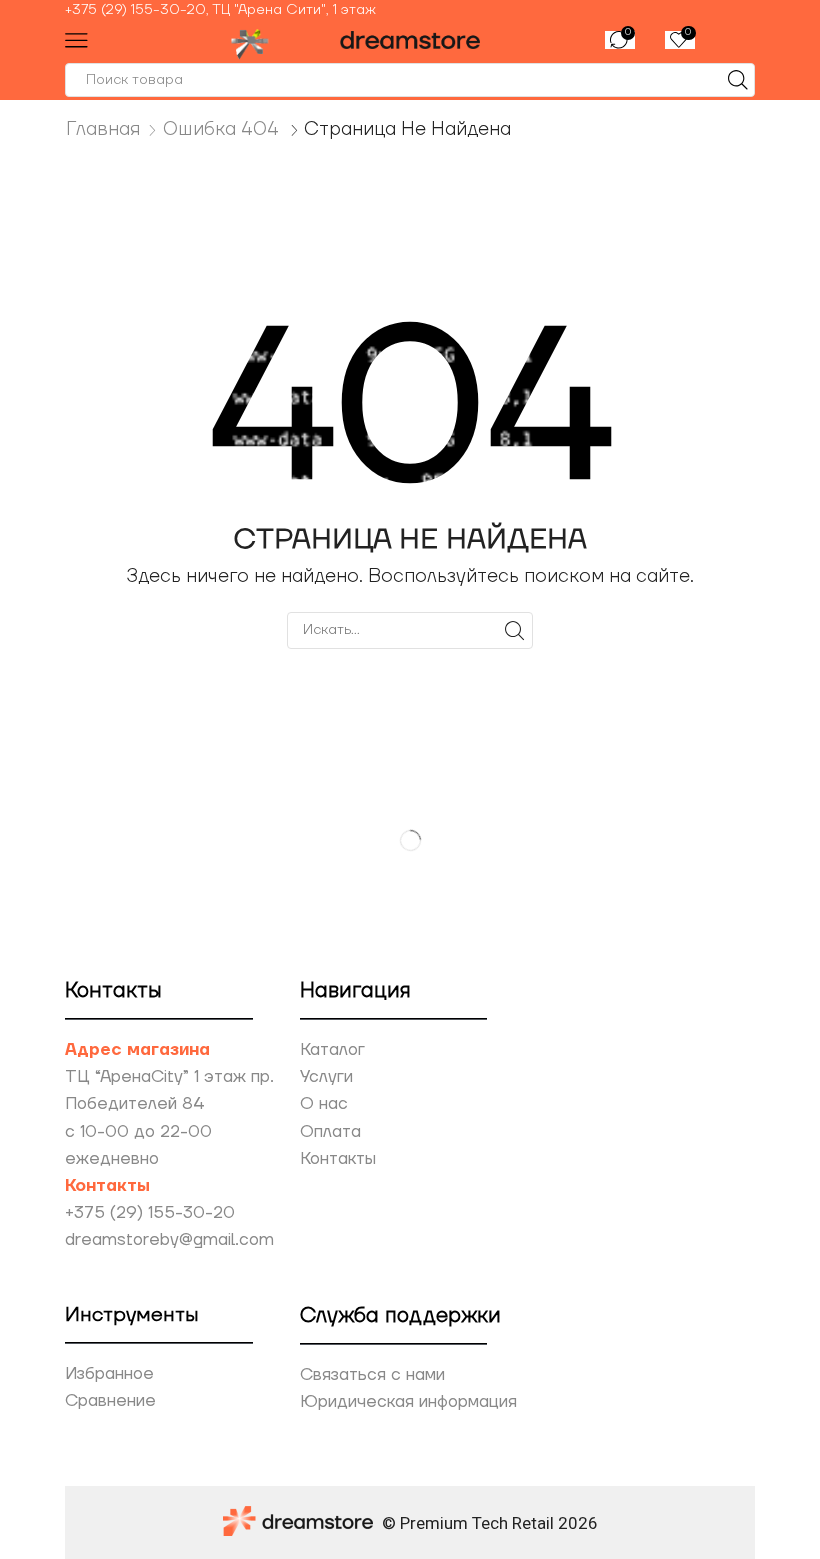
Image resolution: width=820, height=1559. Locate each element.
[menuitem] (410, 10)
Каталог (332, 1050)
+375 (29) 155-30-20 (150, 1213)
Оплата (330, 1132)
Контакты (338, 1159)
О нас (324, 1104)
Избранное (109, 1374)
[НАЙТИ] (514, 630)
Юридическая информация (408, 1402)
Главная (103, 129)
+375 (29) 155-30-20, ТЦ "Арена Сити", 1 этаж (220, 10)
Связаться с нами (372, 1375)
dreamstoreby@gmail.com (169, 1240)
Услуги (326, 1077)
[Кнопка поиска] (738, 80)
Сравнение (110, 1401)
